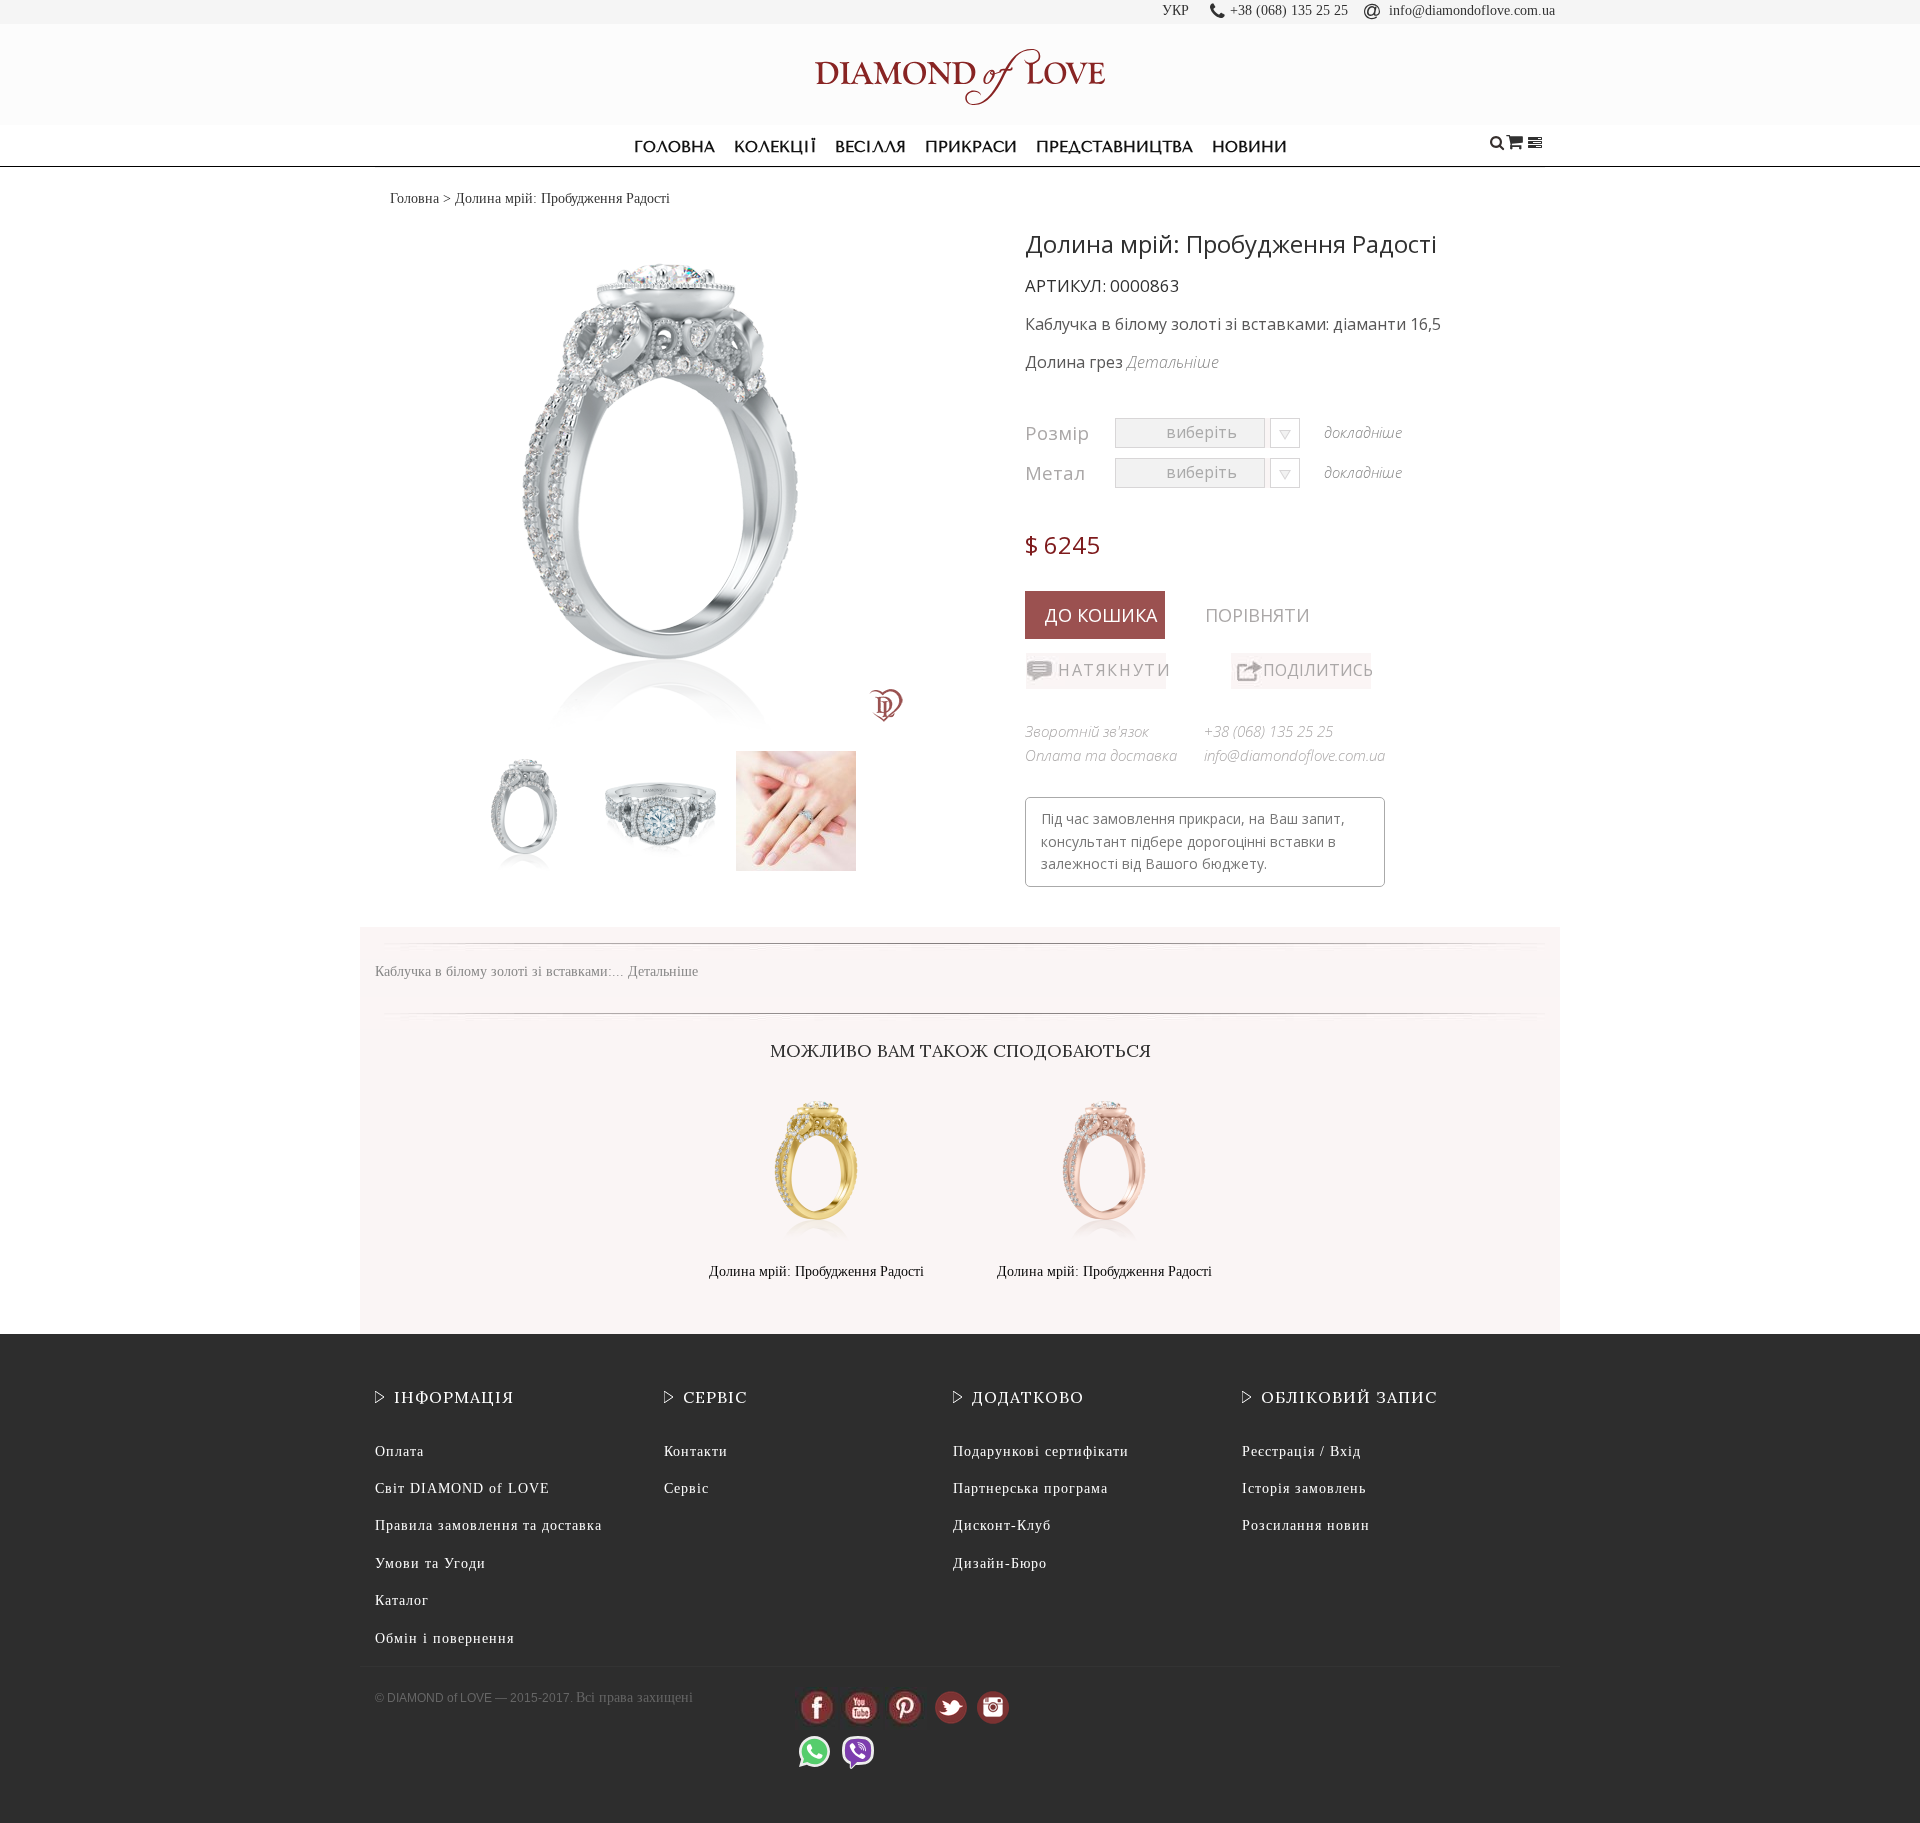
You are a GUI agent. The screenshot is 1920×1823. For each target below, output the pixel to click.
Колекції (775, 147)
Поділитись (1317, 670)
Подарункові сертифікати (1041, 1451)
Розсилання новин (1306, 1525)
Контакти (696, 1451)
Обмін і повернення (444, 1638)
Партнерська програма (1030, 1488)
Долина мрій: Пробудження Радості (816, 1271)
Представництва (1114, 147)
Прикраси (971, 147)
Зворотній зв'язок (1087, 731)
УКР (1175, 10)
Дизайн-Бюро (1000, 1563)
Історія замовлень (1304, 1488)
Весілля (870, 147)
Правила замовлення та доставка (488, 1525)
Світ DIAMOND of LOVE (462, 1488)
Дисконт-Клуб (1002, 1525)
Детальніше (1173, 362)
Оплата (399, 1451)
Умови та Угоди (430, 1563)
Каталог (402, 1600)
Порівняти (1257, 615)
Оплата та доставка (1101, 755)
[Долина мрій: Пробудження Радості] (526, 755)
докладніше (1363, 432)
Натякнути (1112, 670)
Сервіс (686, 1488)
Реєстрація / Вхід (1301, 1451)
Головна (674, 147)
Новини (1249, 147)
